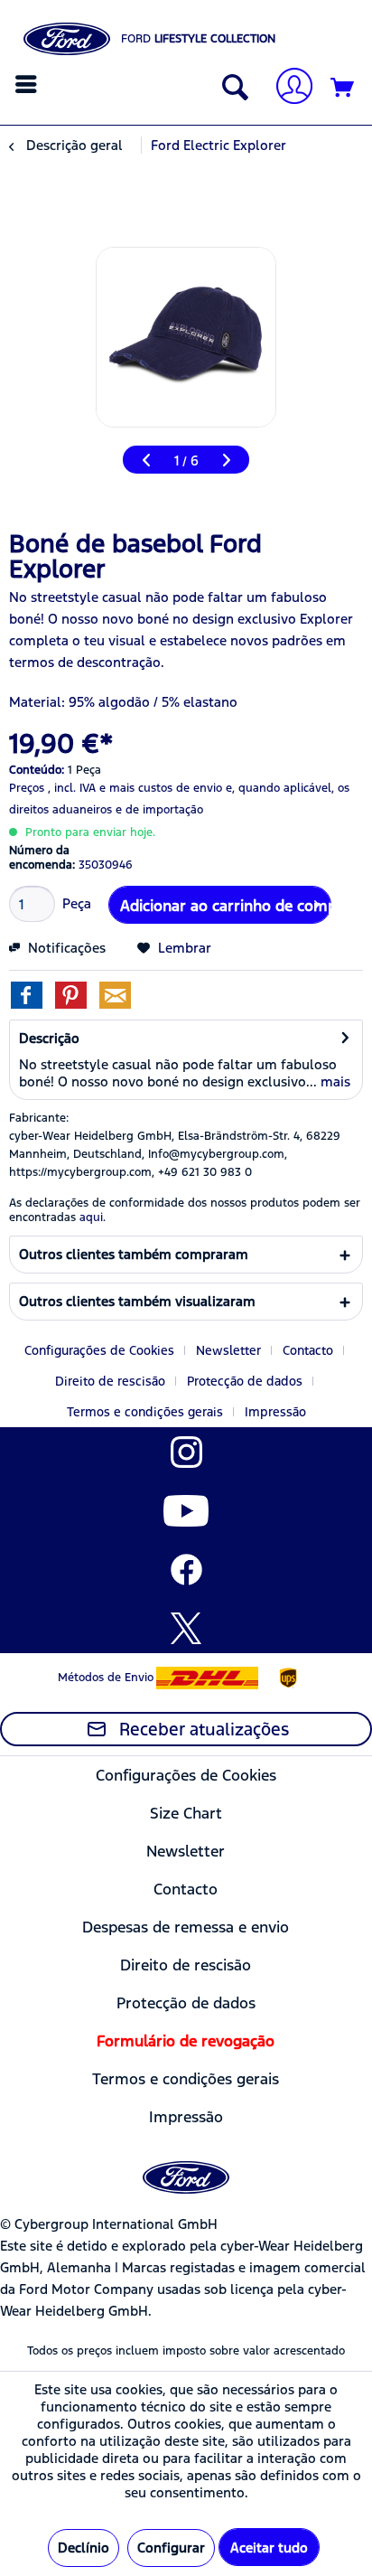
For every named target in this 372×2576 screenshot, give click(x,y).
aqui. (93, 1217)
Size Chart (186, 1813)
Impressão (275, 1412)
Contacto (308, 1350)
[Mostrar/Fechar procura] (231, 89)
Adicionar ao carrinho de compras (226, 906)
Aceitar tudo (269, 2548)
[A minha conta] (287, 88)
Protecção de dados (245, 1381)
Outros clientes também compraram (134, 1254)
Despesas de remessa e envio (186, 1927)
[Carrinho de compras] (343, 89)
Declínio (84, 2548)
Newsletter (228, 1350)
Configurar (171, 2548)
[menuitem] (28, 84)
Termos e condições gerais (145, 1412)
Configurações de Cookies (99, 1350)
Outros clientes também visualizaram (137, 1301)
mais (334, 1081)
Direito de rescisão (110, 1381)
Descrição (49, 1038)
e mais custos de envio (161, 788)
